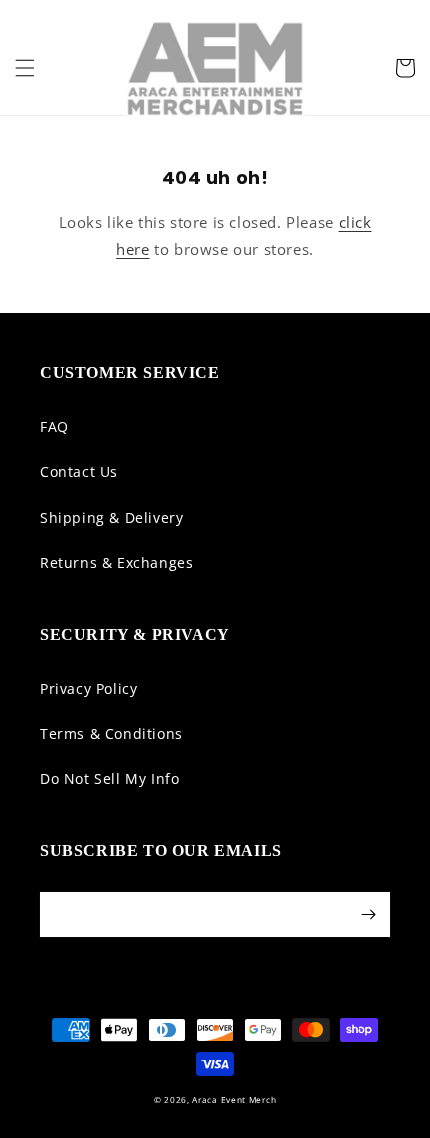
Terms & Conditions (111, 733)
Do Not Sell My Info (109, 778)
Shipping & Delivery (111, 517)
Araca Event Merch (234, 1099)
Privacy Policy (88, 688)
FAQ (54, 426)
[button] (25, 68)
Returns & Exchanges (116, 562)
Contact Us (79, 471)
